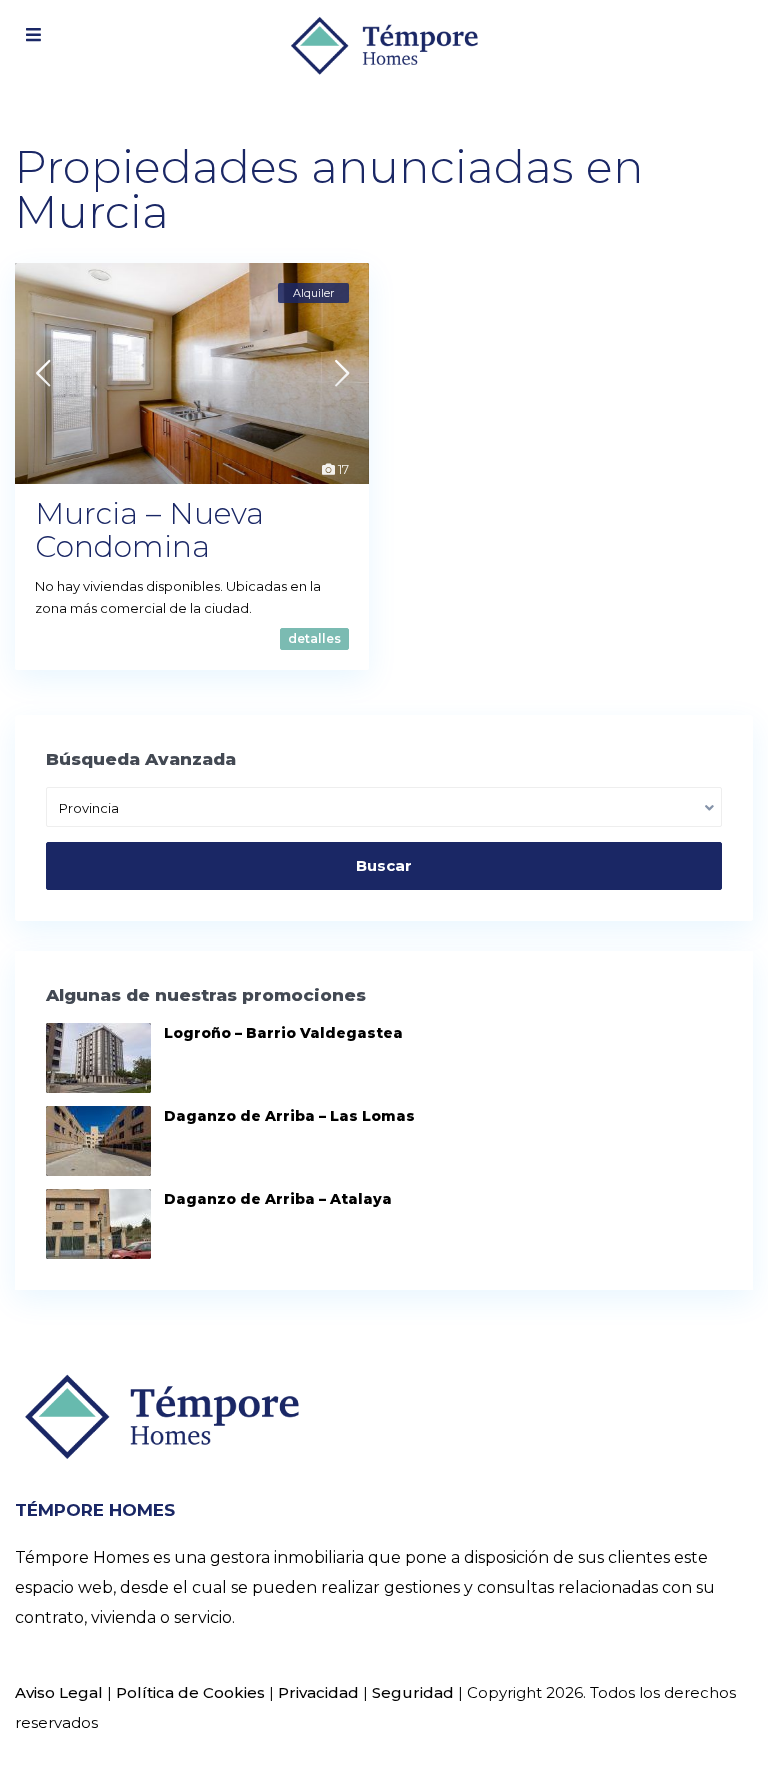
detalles (314, 638)
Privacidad (318, 1692)
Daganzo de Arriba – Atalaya (278, 1199)
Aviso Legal (59, 1692)
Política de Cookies (190, 1692)
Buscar (384, 865)
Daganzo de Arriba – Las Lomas (289, 1116)
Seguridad (413, 1692)
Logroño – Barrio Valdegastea (283, 1033)
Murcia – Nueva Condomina (149, 530)
